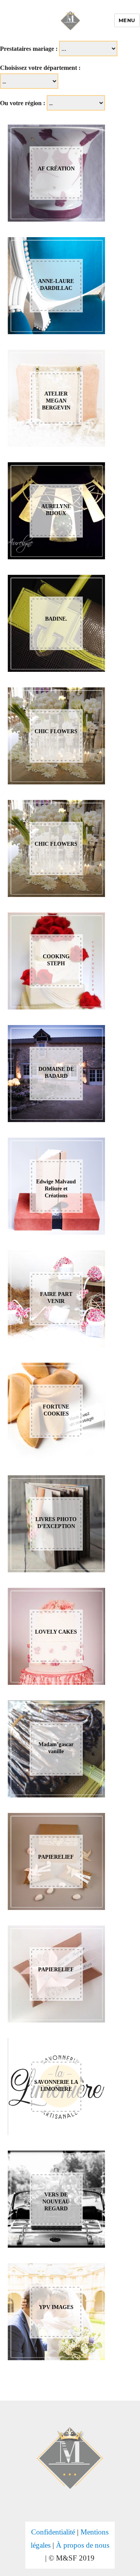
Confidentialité (53, 2532)
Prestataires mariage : (29, 49)
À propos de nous (83, 2545)
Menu (127, 20)
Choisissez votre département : (40, 68)
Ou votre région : (23, 103)
